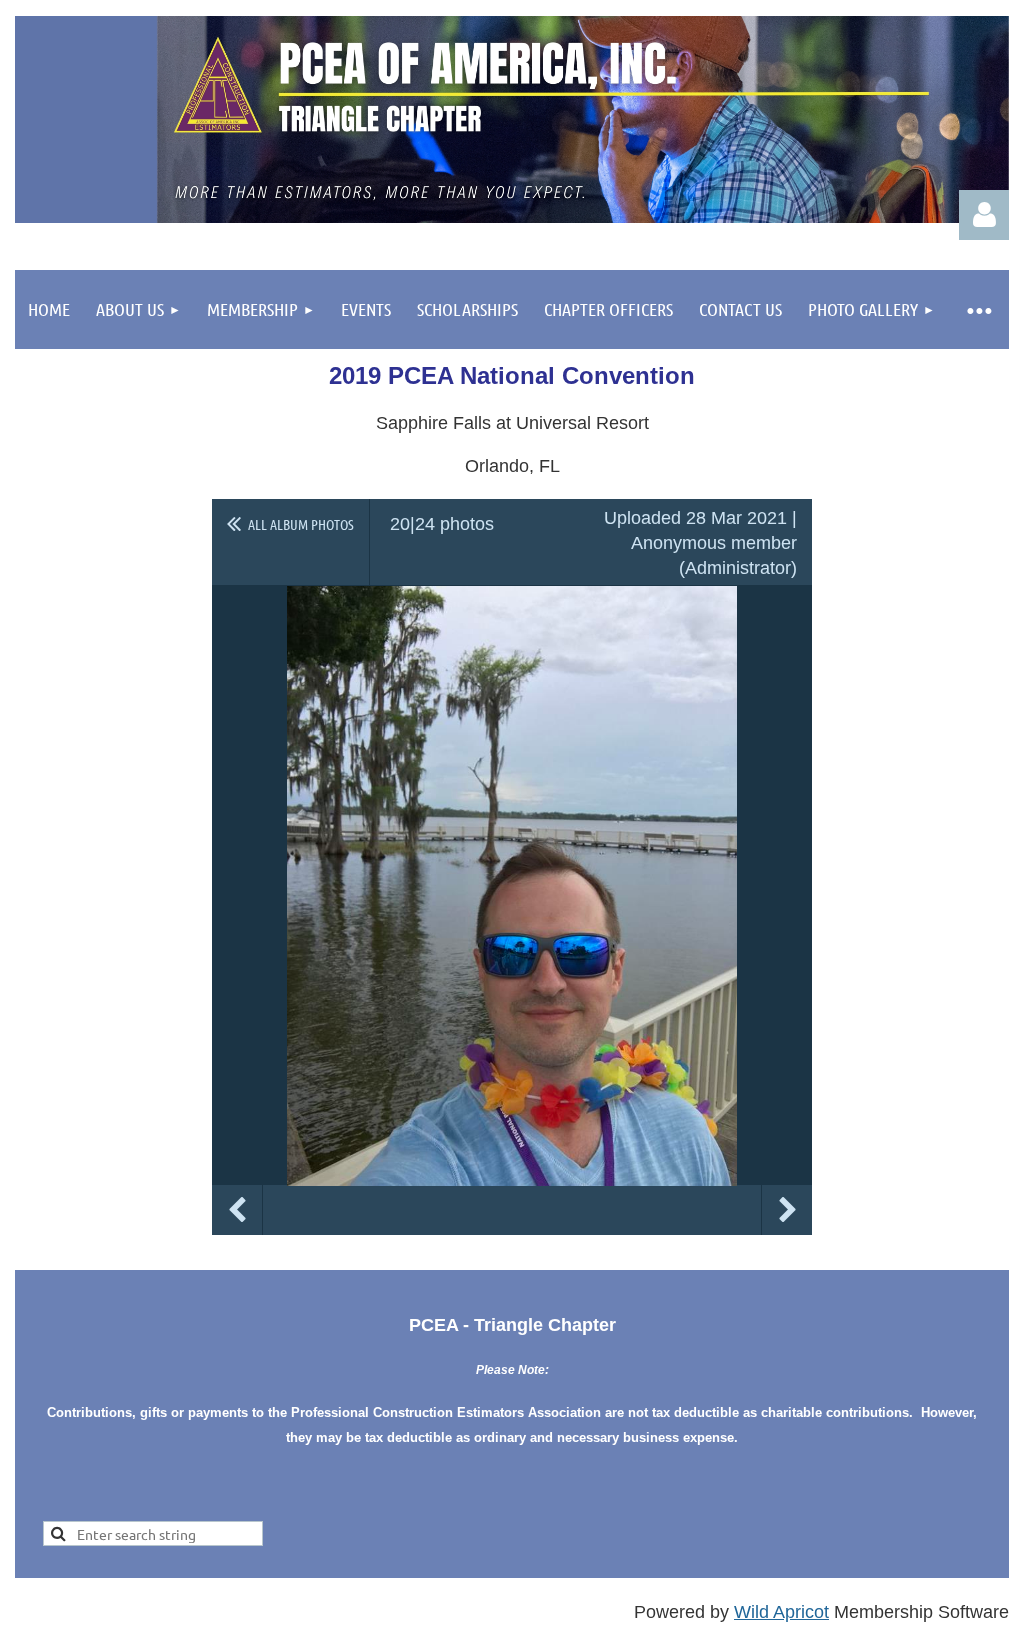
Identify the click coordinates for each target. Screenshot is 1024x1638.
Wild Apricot (781, 1612)
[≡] (978, 309)
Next (787, 1210)
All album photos (301, 524)
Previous (237, 1210)
